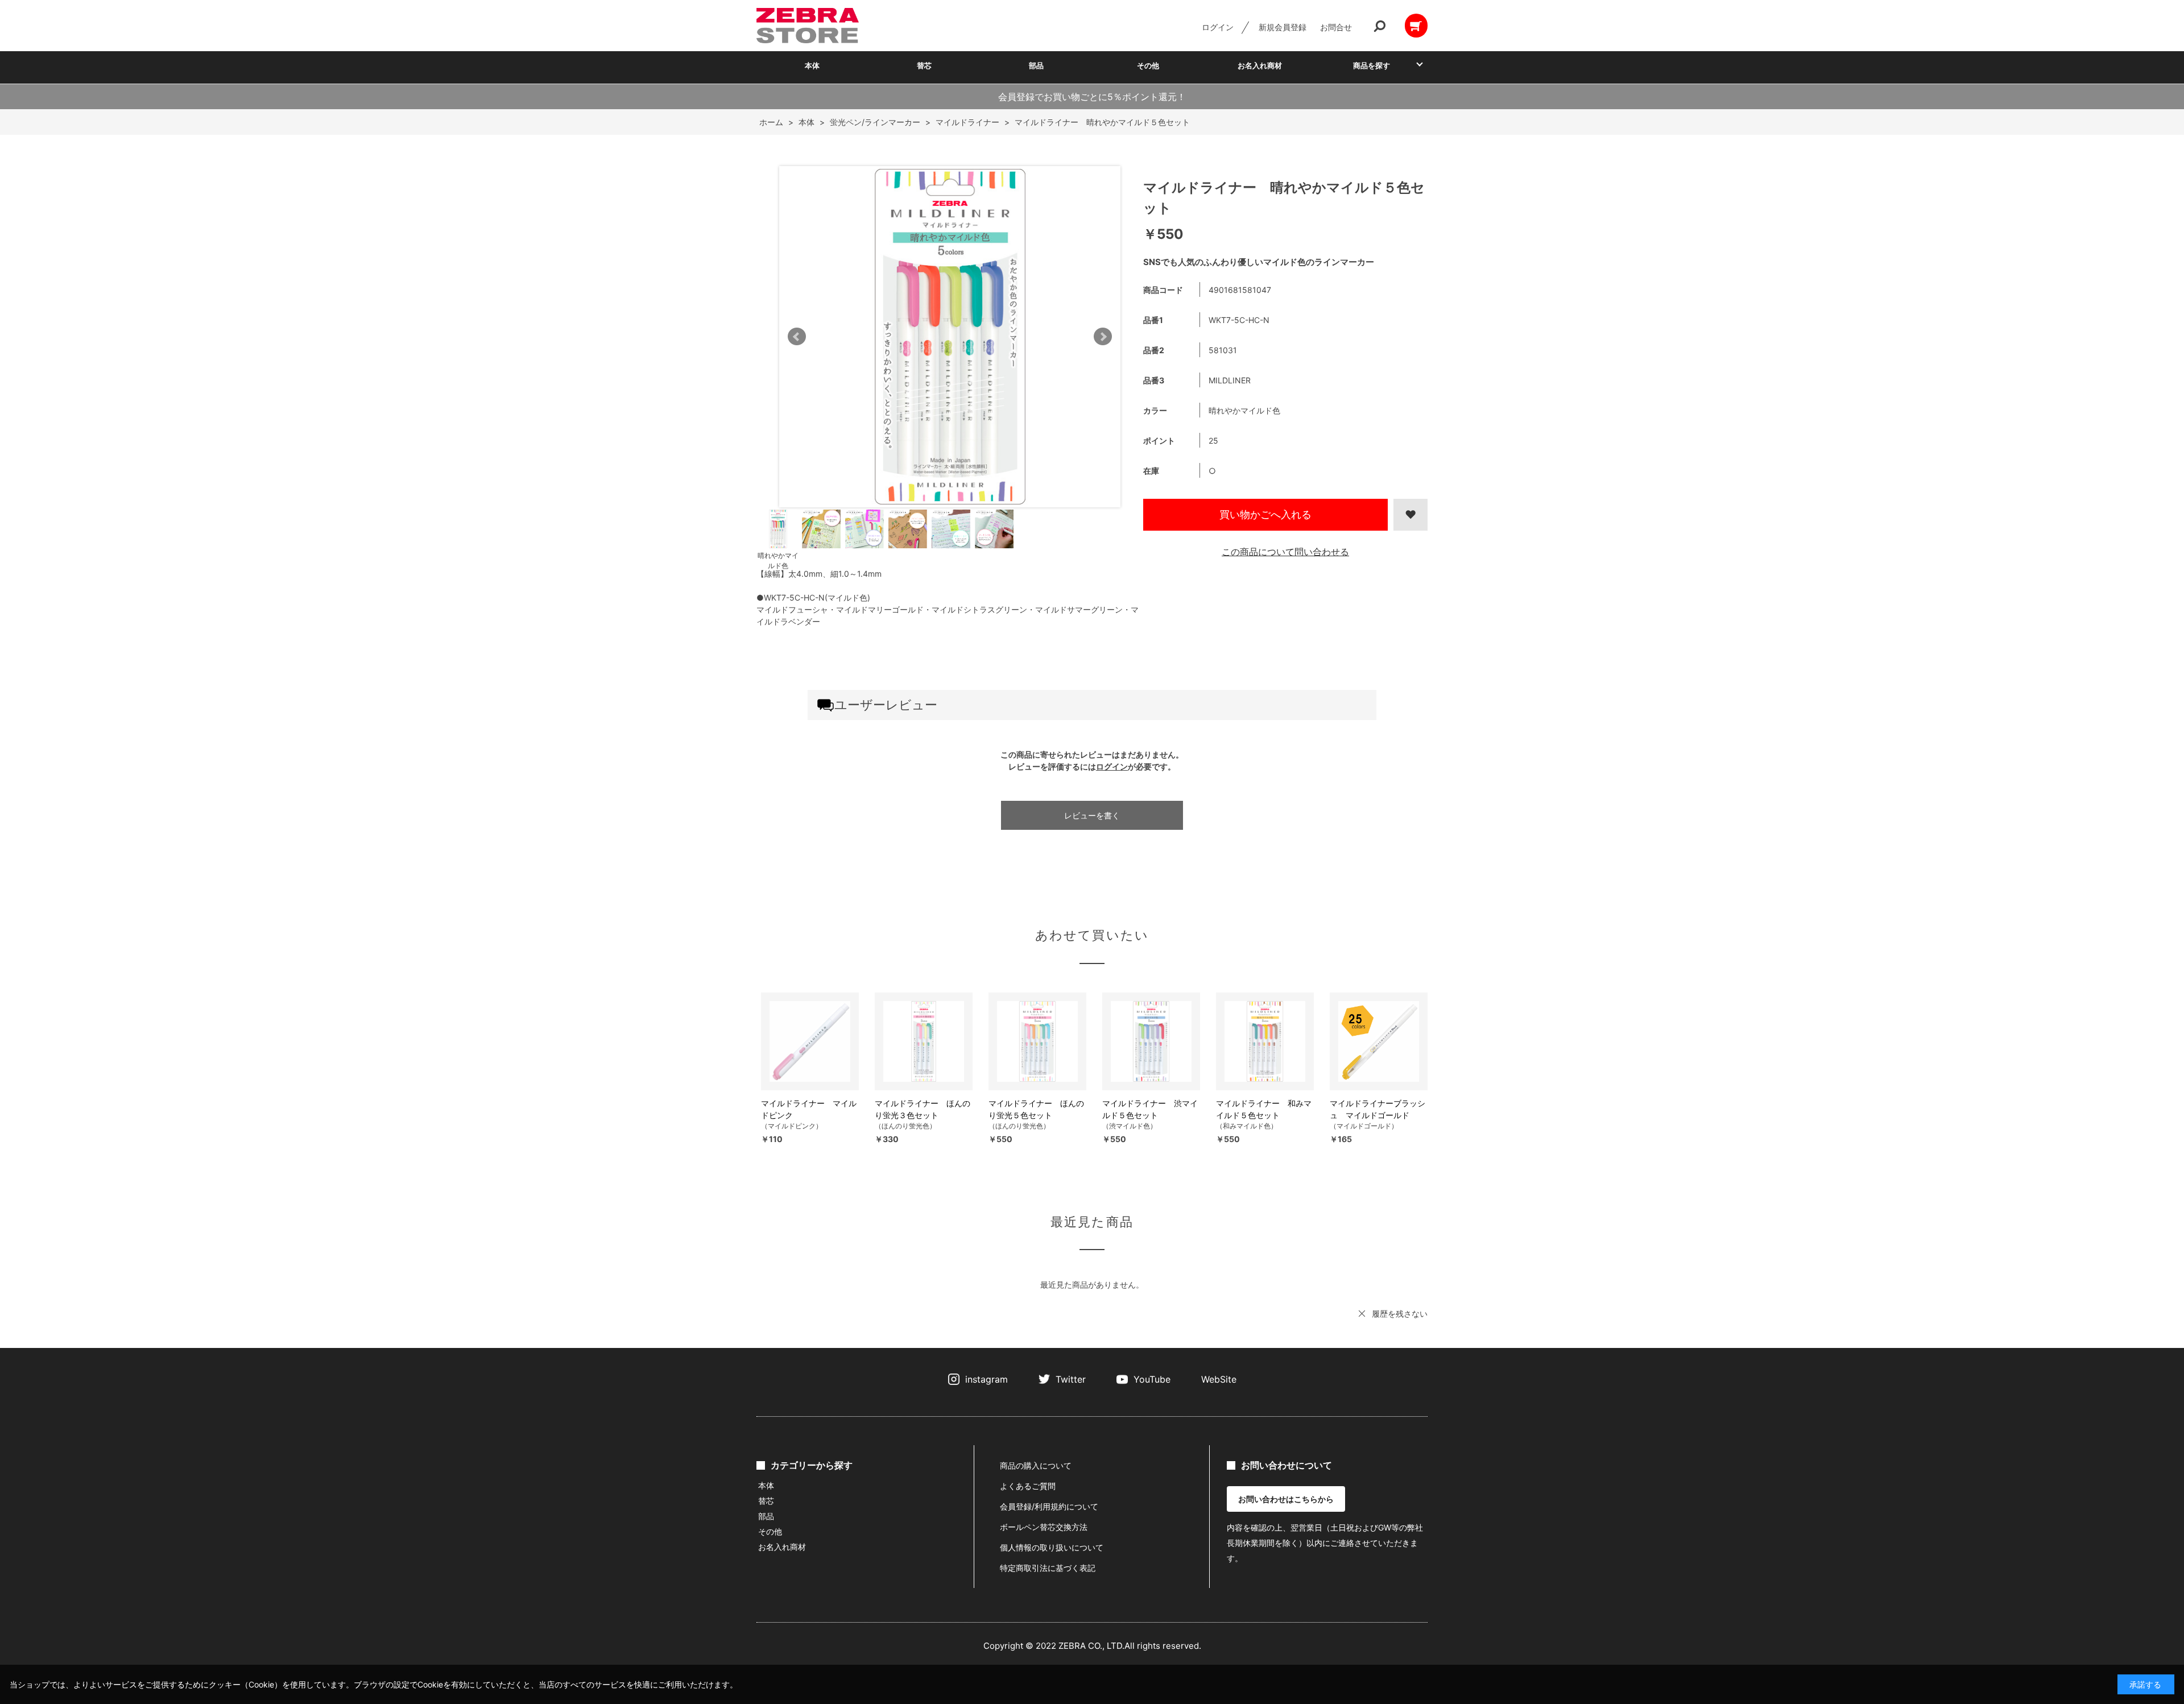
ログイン (1218, 27)
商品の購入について (1036, 1465)
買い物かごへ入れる (1265, 514)
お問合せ (1336, 27)
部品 (1036, 65)
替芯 (924, 65)
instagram (986, 1379)
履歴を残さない (1400, 1314)
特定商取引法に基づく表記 (1048, 1568)
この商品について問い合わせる (1285, 552)
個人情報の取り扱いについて (1052, 1547)
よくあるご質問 (1028, 1486)
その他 (1148, 65)
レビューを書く (1092, 815)
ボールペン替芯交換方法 (1044, 1527)
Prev (797, 337)
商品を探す (1372, 65)
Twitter (1071, 1379)
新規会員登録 (1283, 27)
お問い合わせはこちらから (1286, 1499)
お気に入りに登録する (1410, 515)
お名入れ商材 (1260, 65)
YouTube (1152, 1379)
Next (1103, 337)
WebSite (1219, 1379)
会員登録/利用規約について (1049, 1506)
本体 (812, 65)
